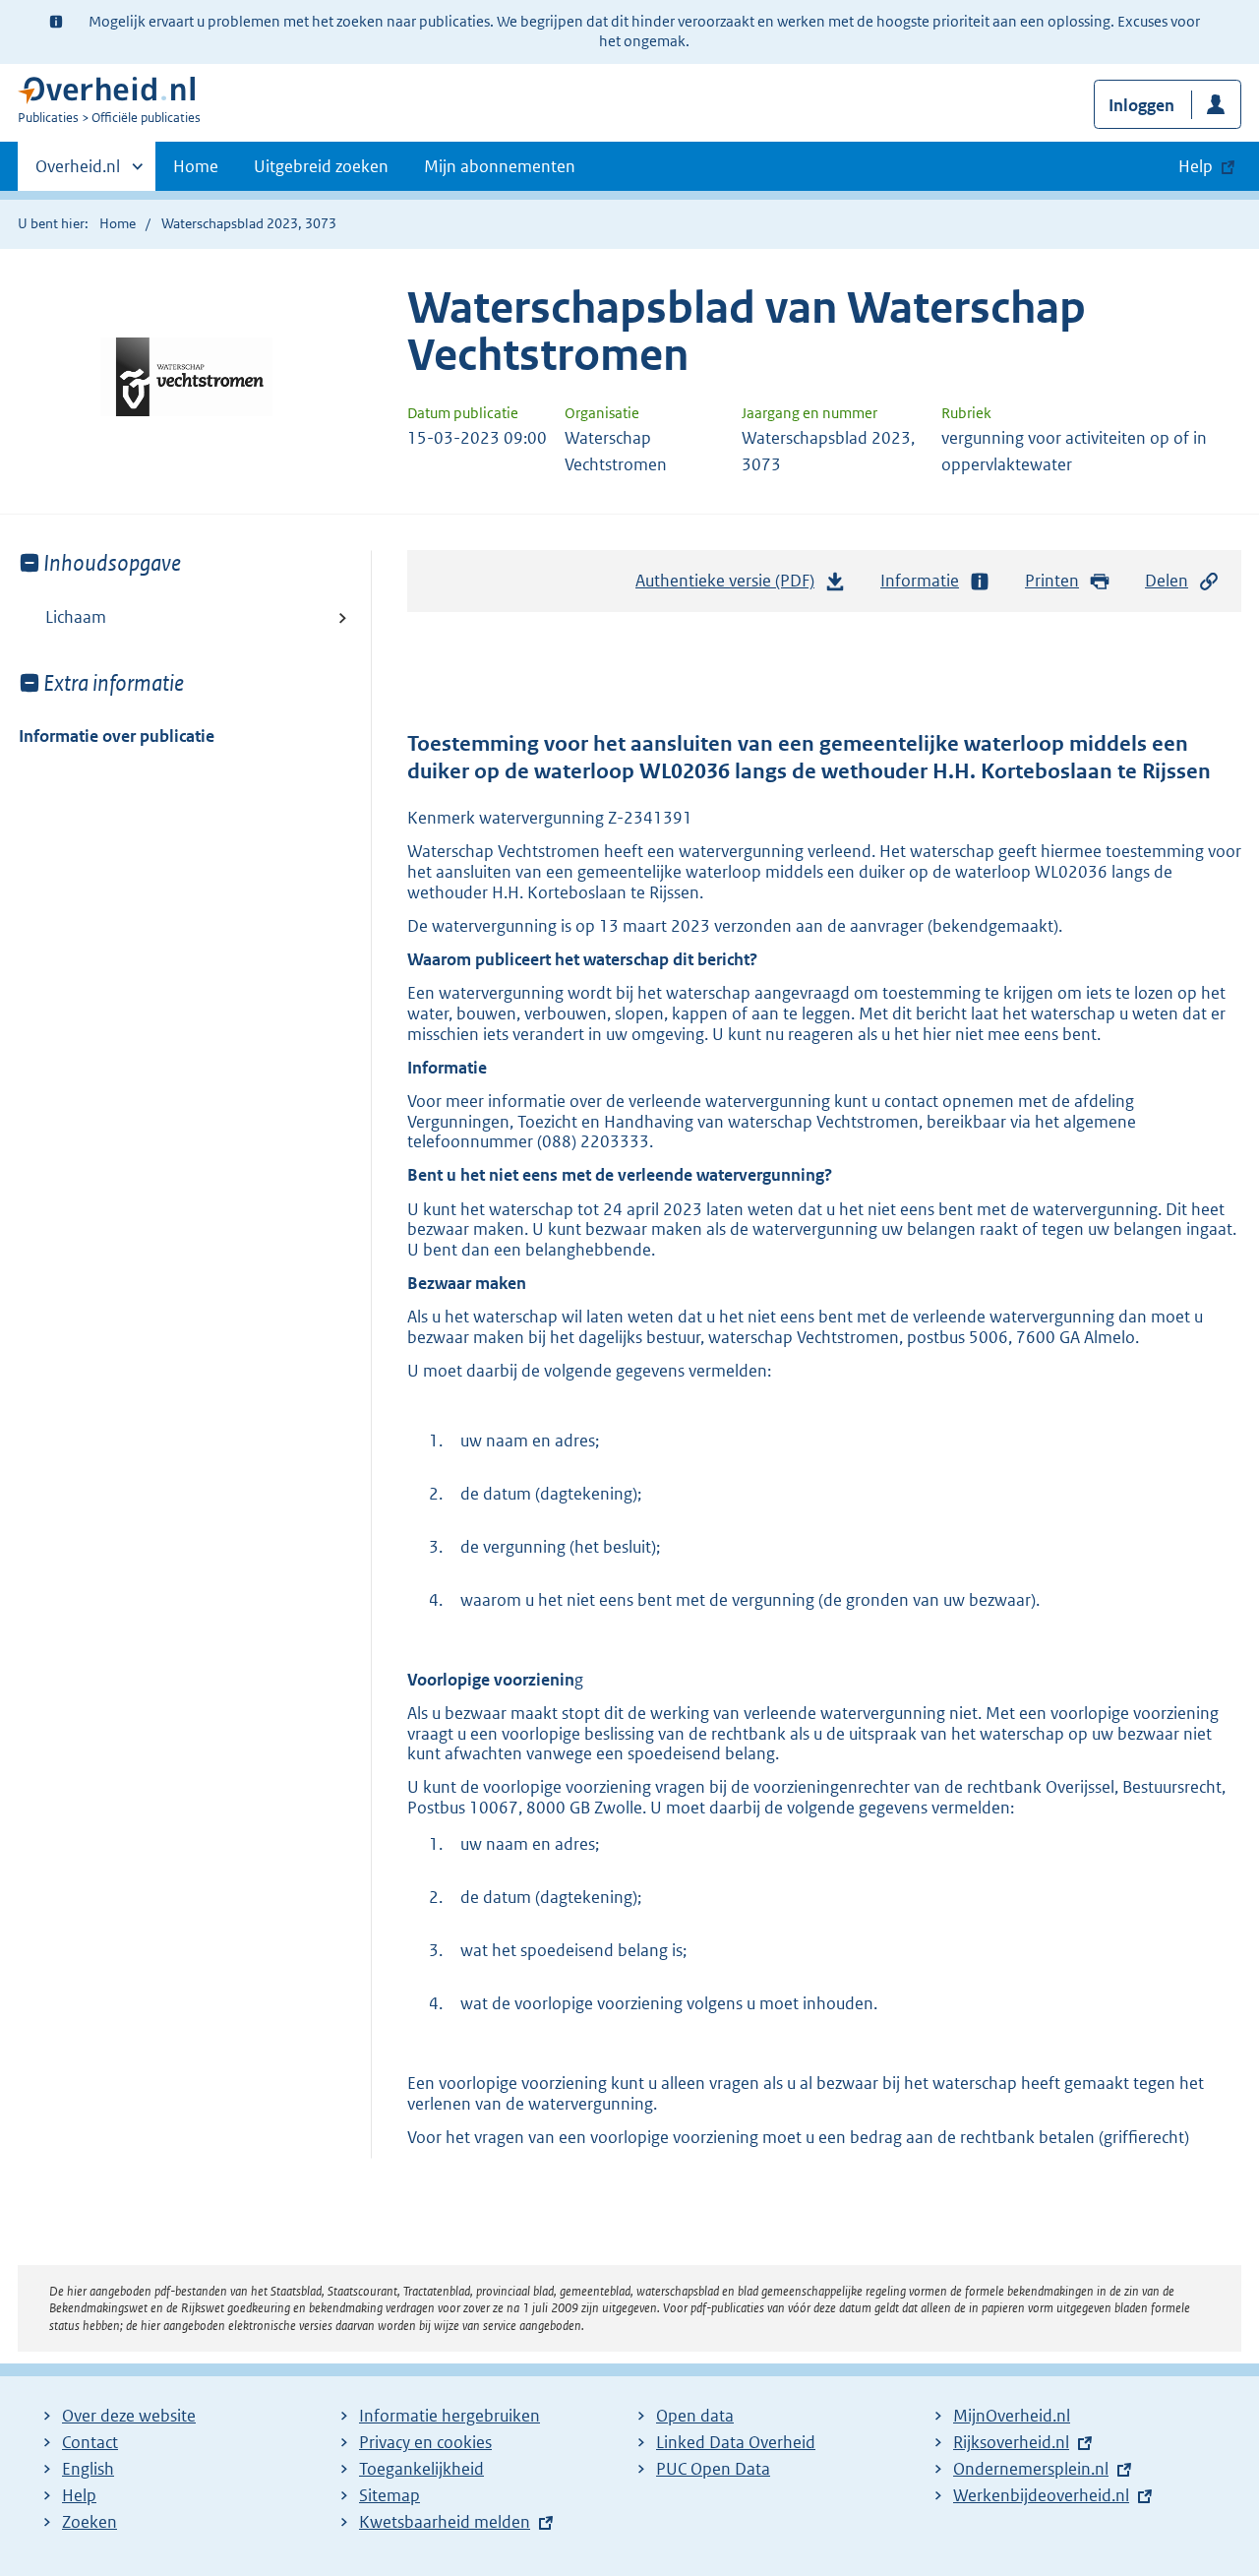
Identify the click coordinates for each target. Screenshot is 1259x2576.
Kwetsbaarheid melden (445, 2522)
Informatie (920, 581)
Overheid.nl (78, 173)
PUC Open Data (713, 2469)
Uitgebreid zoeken (321, 166)
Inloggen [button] (1141, 105)
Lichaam (76, 617)
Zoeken (90, 2522)
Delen (1167, 581)
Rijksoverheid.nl (1011, 2442)
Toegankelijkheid (421, 2469)
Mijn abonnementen (500, 166)
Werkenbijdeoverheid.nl (1041, 2495)
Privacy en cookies (425, 2442)
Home (196, 166)
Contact (90, 2442)
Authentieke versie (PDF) (730, 586)
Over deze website (129, 2416)
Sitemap (390, 2495)
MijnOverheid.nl (1012, 2416)
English (88, 2469)
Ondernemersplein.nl (1031, 2469)
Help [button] (1196, 166)
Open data (695, 2416)
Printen (1052, 581)
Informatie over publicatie (117, 736)
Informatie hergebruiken (450, 2416)
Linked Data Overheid (736, 2442)
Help (79, 2495)
